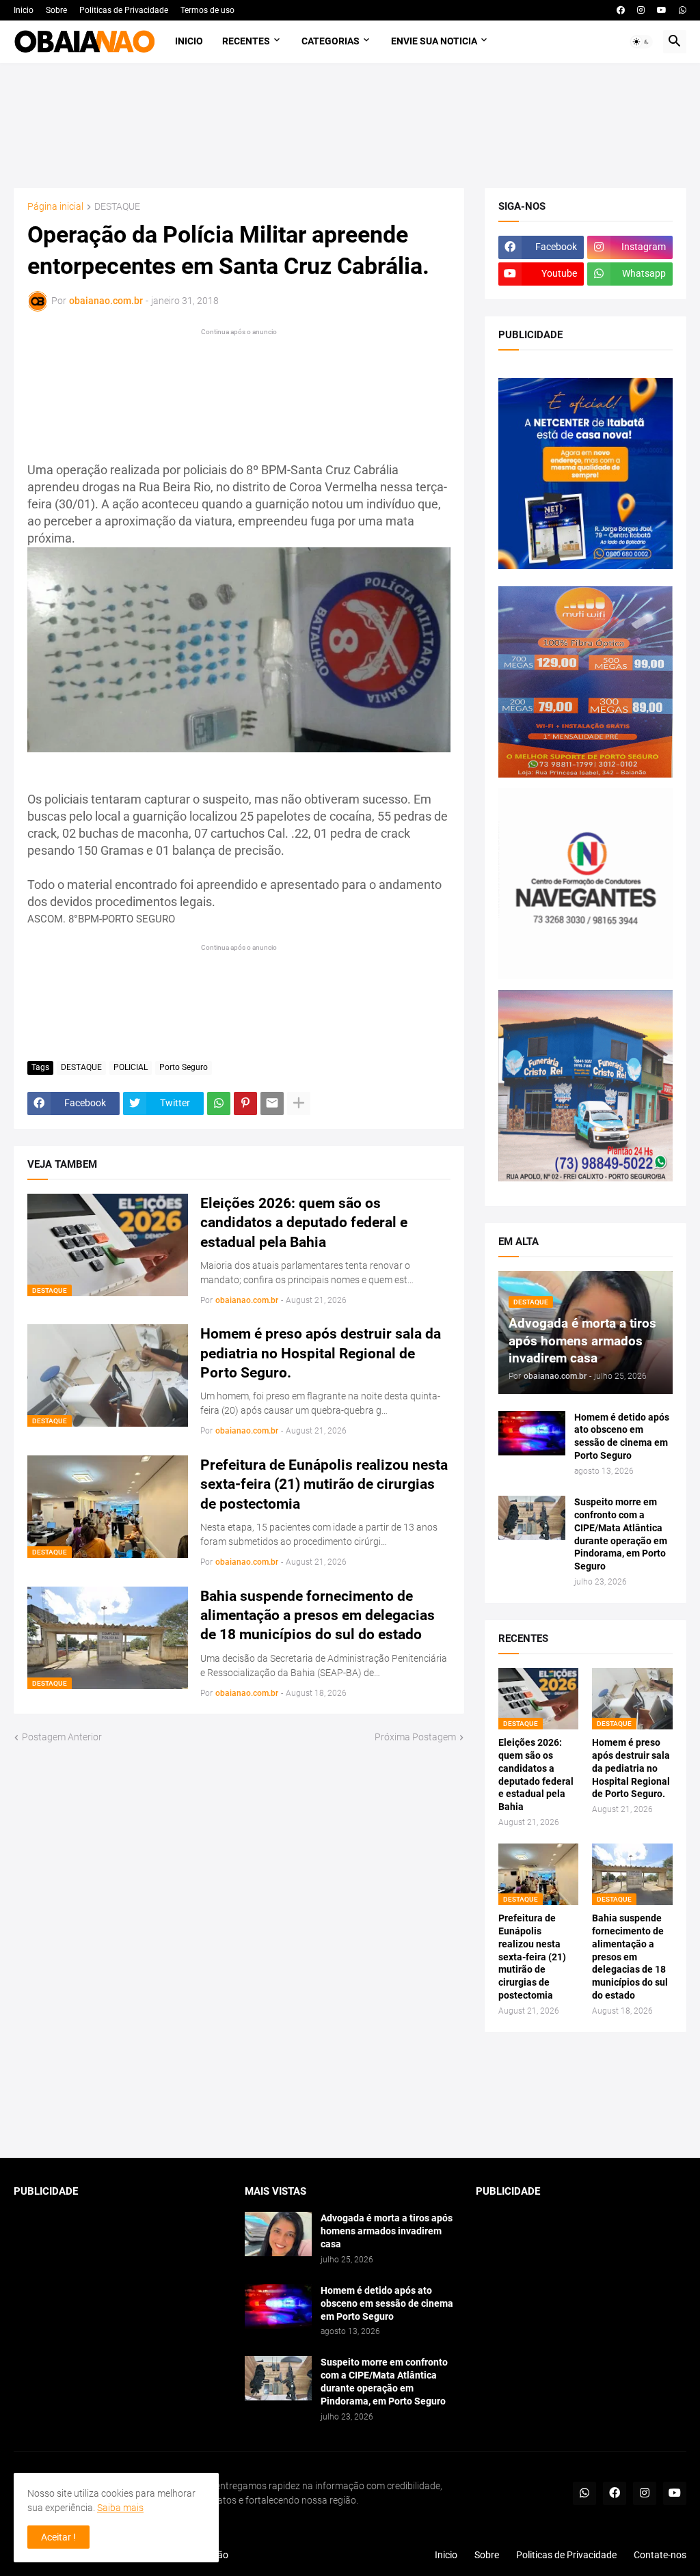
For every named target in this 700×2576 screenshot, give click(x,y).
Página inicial (55, 207)
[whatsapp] (683, 10)
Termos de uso (207, 10)
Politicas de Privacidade (124, 10)
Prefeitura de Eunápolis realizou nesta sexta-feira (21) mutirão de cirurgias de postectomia (324, 1484)
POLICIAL (131, 1067)
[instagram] (641, 10)
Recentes (246, 41)
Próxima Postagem (415, 1737)
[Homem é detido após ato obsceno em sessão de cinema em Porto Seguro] (532, 1433)
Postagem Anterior (62, 1737)
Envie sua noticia (434, 41)
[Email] (272, 1104)
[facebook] (621, 10)
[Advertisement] (261, 384)
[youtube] (662, 10)
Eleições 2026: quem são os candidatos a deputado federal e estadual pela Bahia (304, 1223)
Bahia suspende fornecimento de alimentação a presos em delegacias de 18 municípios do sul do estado (318, 1616)
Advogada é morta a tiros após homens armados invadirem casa (387, 2231)
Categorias (331, 41)
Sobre (56, 10)
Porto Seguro (184, 1067)
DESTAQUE (117, 207)
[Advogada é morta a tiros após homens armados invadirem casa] (278, 2234)
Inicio (24, 10)
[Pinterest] (245, 1104)
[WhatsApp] (219, 1104)
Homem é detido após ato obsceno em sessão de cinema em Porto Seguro (622, 1437)
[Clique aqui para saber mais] (350, 2095)
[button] (641, 42)
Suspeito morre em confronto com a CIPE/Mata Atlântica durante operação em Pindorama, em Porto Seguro (621, 1534)
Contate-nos (660, 2555)
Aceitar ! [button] (58, 2537)
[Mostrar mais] (299, 1104)
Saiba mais (120, 2508)
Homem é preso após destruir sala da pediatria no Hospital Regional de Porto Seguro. (321, 1353)
